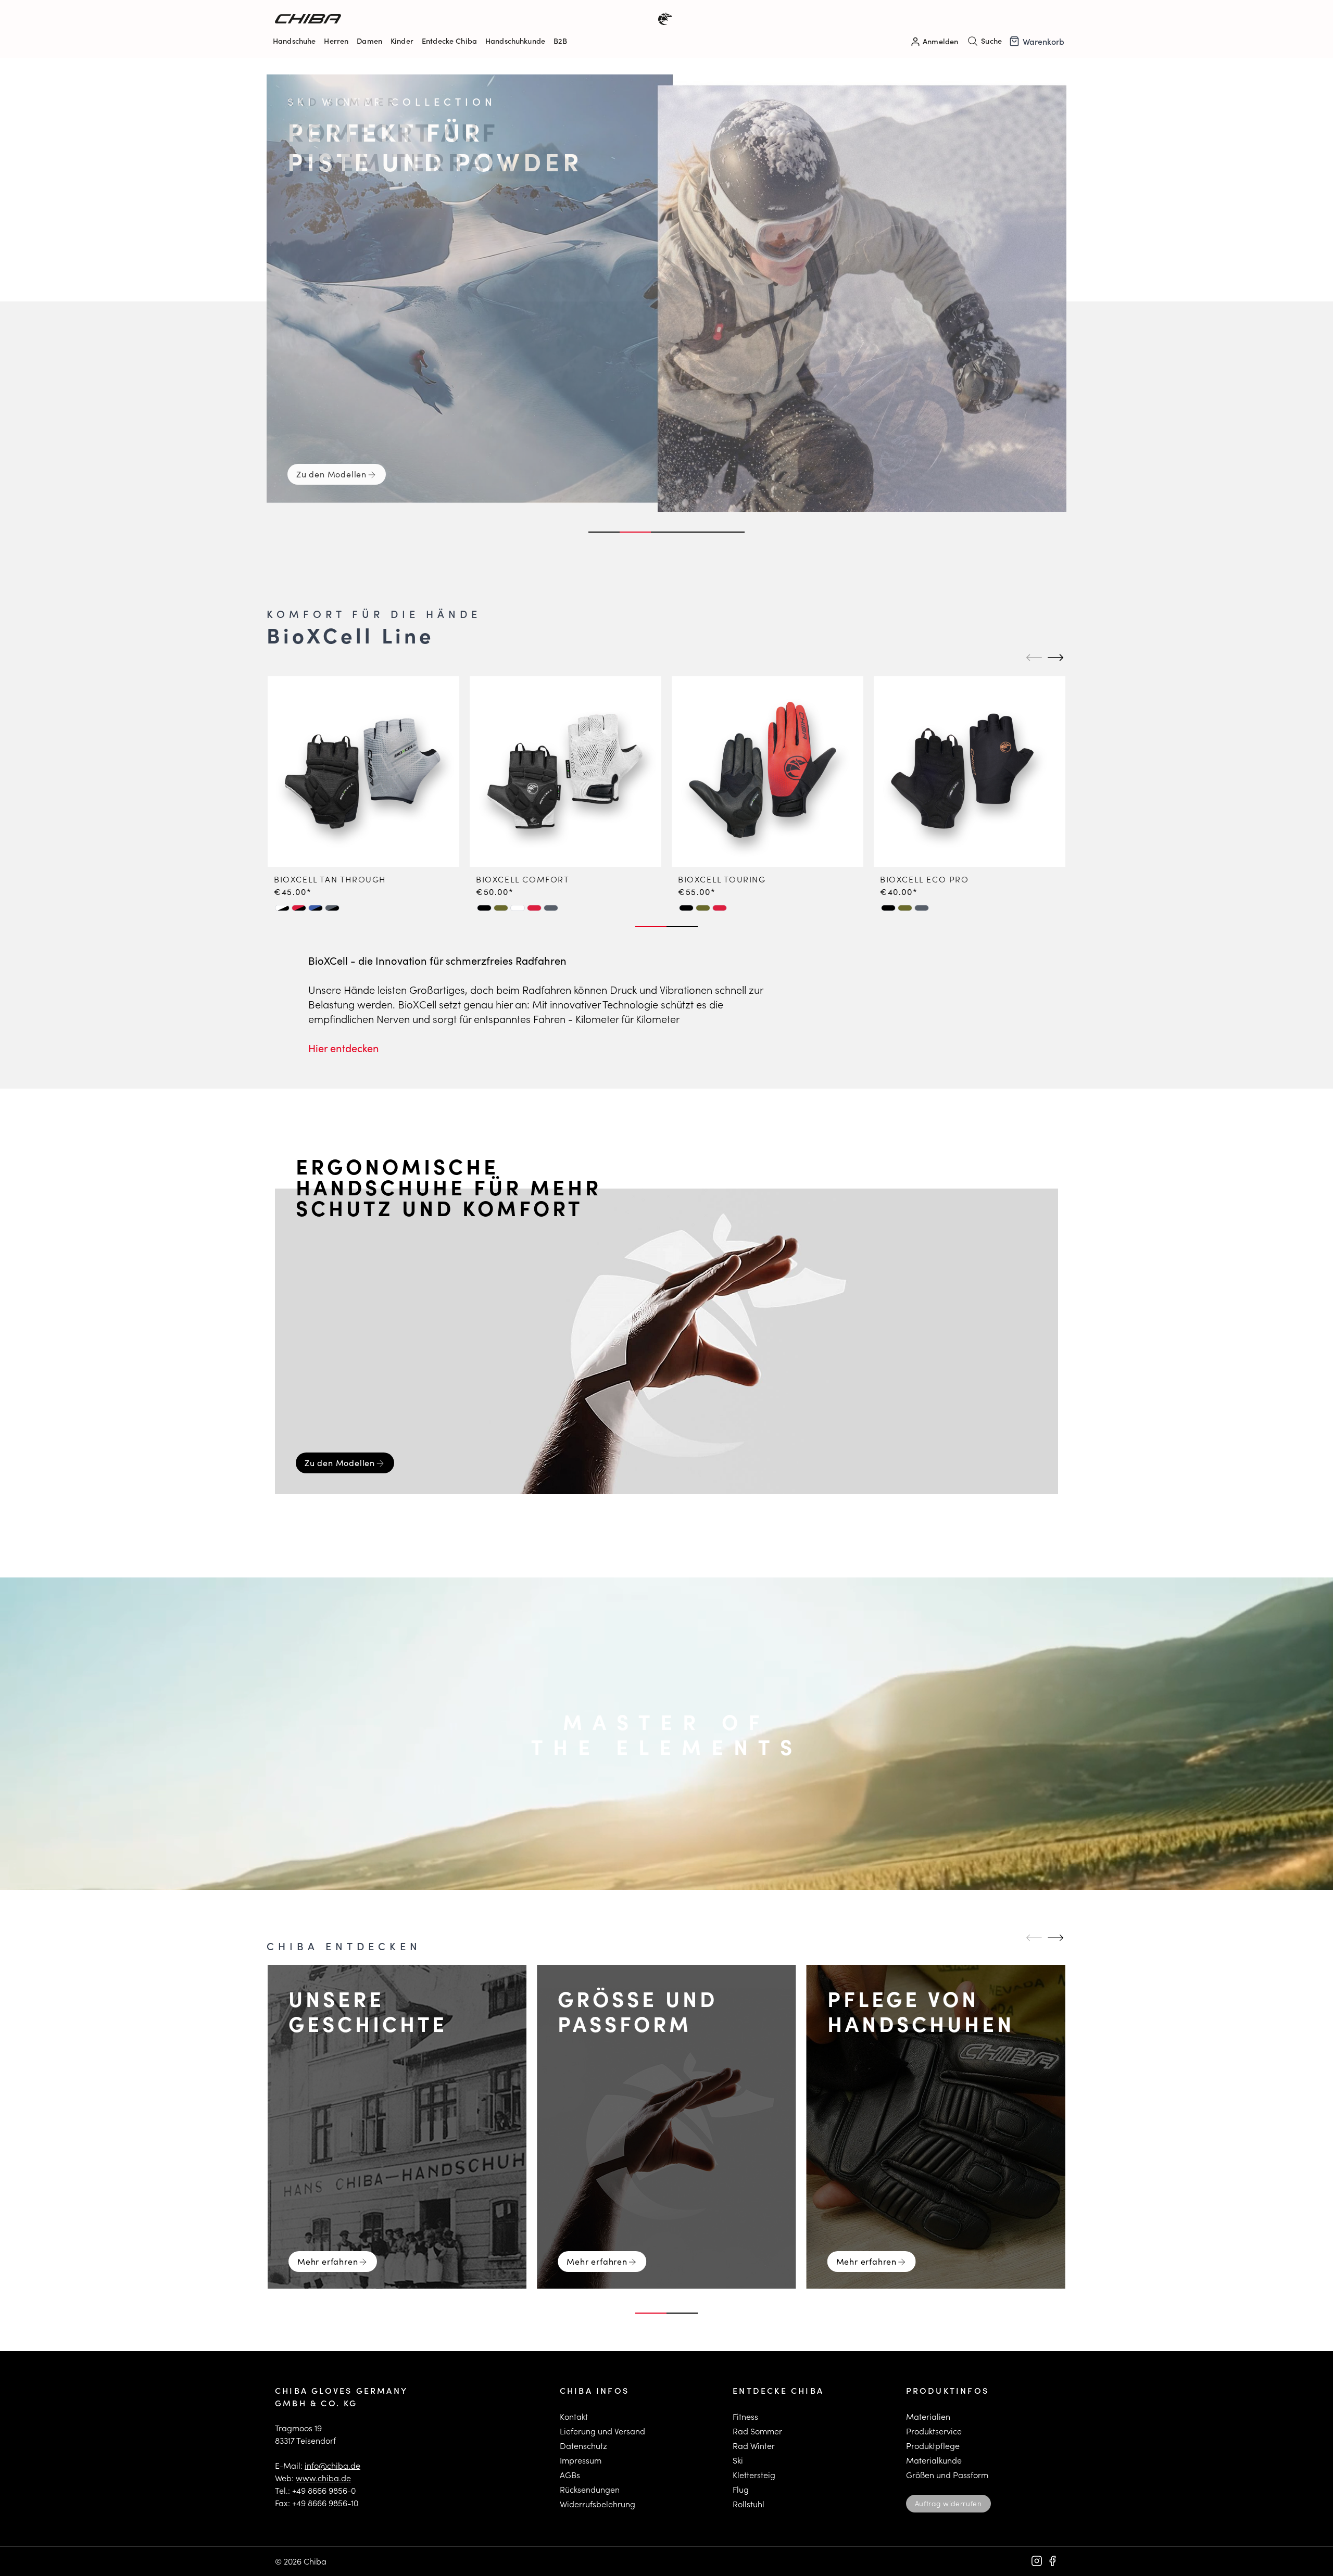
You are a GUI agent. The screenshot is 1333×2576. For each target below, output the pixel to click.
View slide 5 (729, 532)
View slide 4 (698, 532)
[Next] (1054, 658)
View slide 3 (666, 532)
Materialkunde (934, 2460)
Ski (738, 2460)
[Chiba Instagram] (1037, 2561)
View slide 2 (635, 532)
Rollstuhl (749, 2504)
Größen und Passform (947, 2475)
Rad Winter (754, 2446)
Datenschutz (583, 2446)
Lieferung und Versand (602, 2431)
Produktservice (934, 2431)
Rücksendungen (590, 2489)
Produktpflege (933, 2446)
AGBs (570, 2475)
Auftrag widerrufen (948, 2503)
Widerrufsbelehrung (598, 2504)
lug (743, 2489)
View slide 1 (604, 532)
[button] (282, 908)
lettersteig (756, 2475)
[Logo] (471, 19)
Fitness (745, 2416)
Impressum (581, 2460)
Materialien (928, 2416)
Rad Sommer (757, 2431)
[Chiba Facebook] (1052, 2561)
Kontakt (574, 2416)
